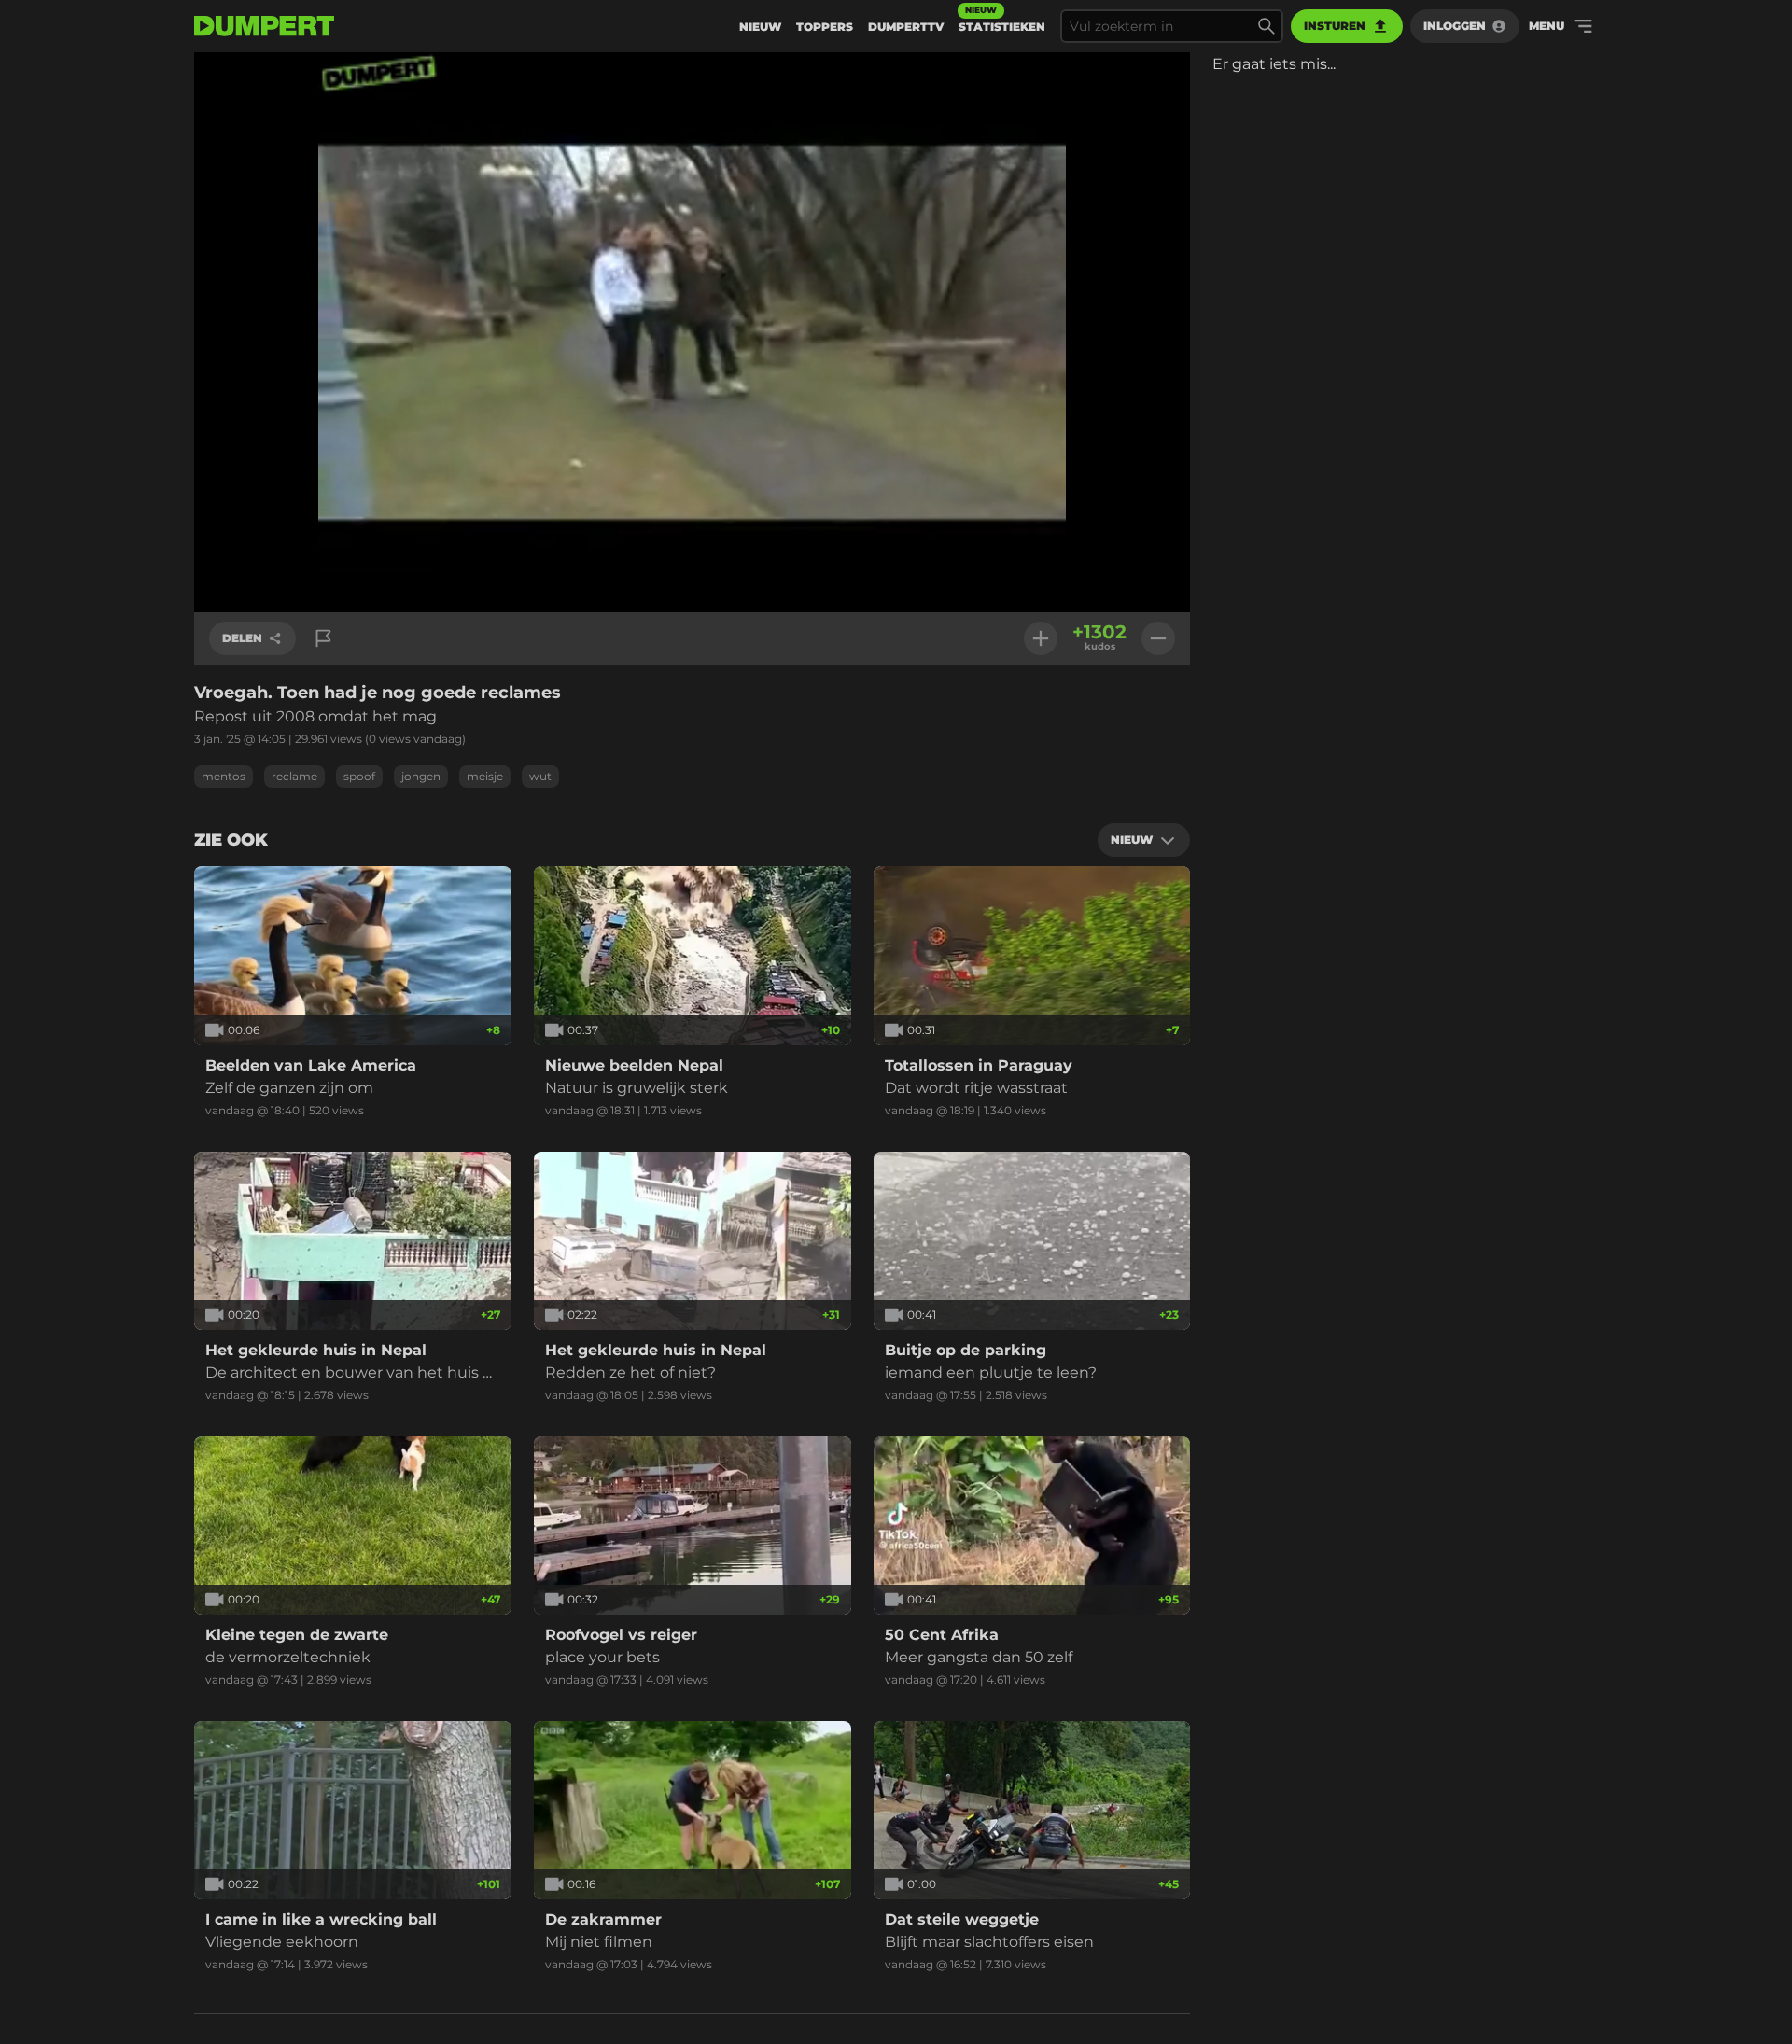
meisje (485, 776)
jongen (421, 776)
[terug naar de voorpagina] (264, 26)
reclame (294, 776)
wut (540, 776)
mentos (224, 776)
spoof (359, 776)
